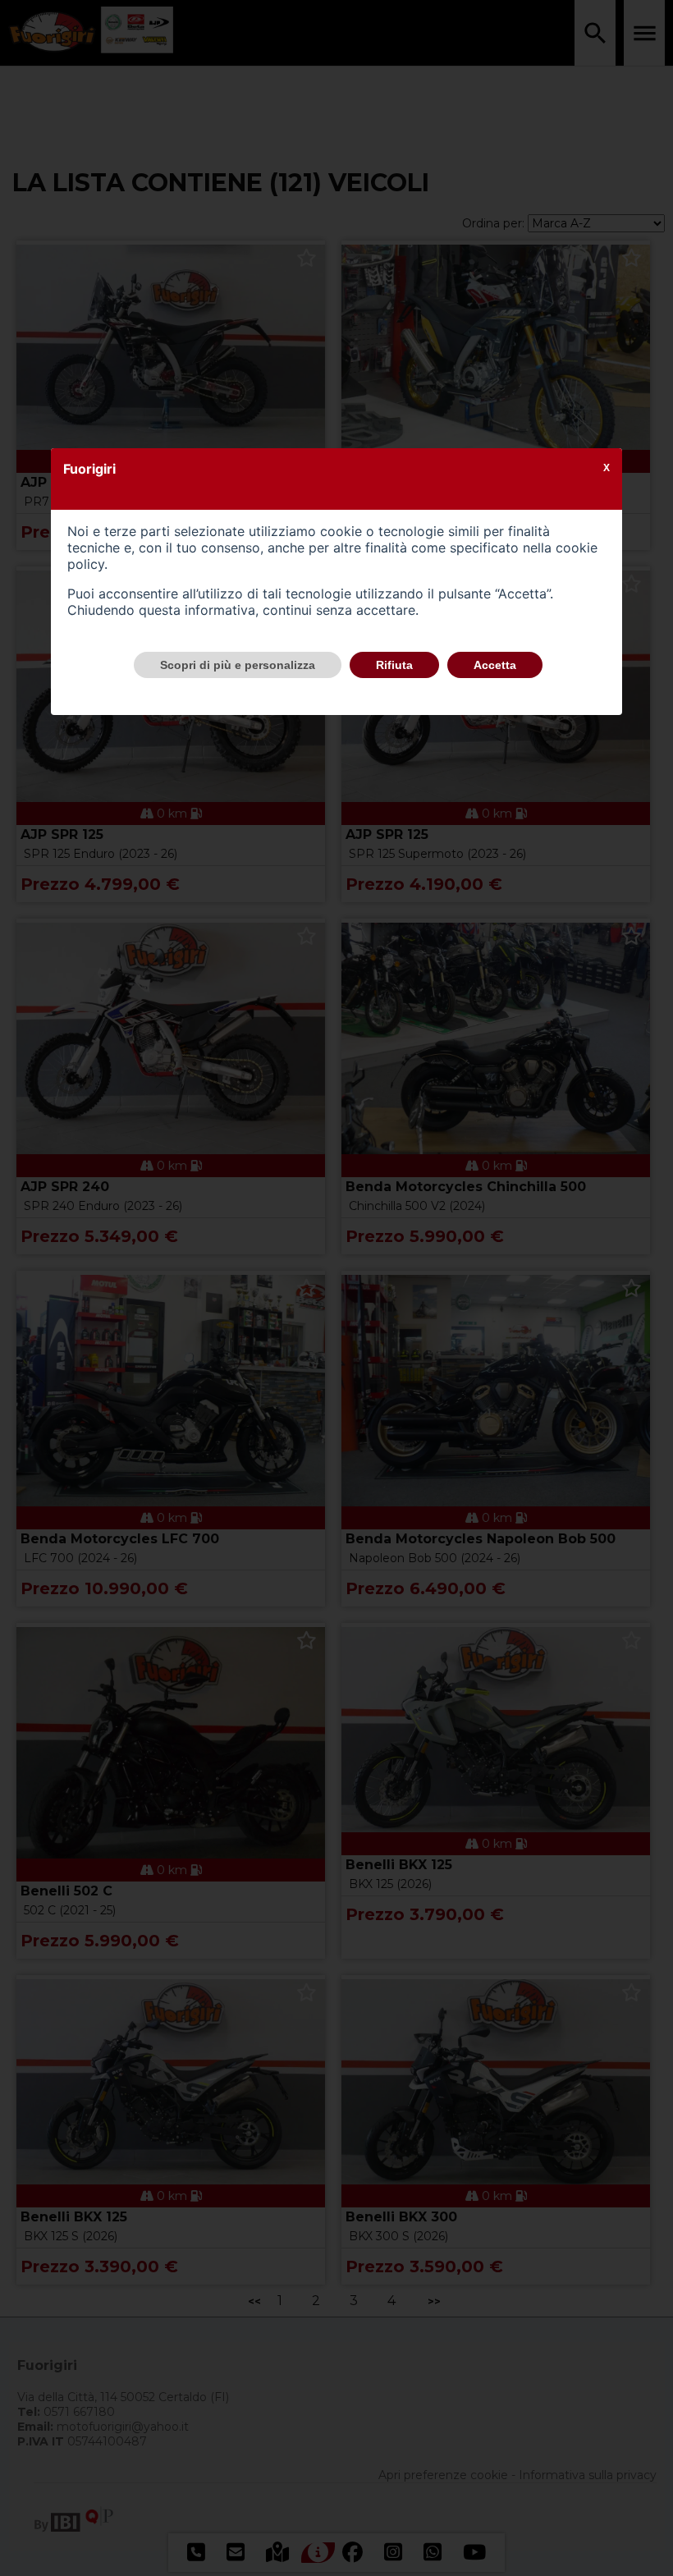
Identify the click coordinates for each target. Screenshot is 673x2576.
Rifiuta (394, 665)
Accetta (495, 665)
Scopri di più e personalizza (238, 665)
